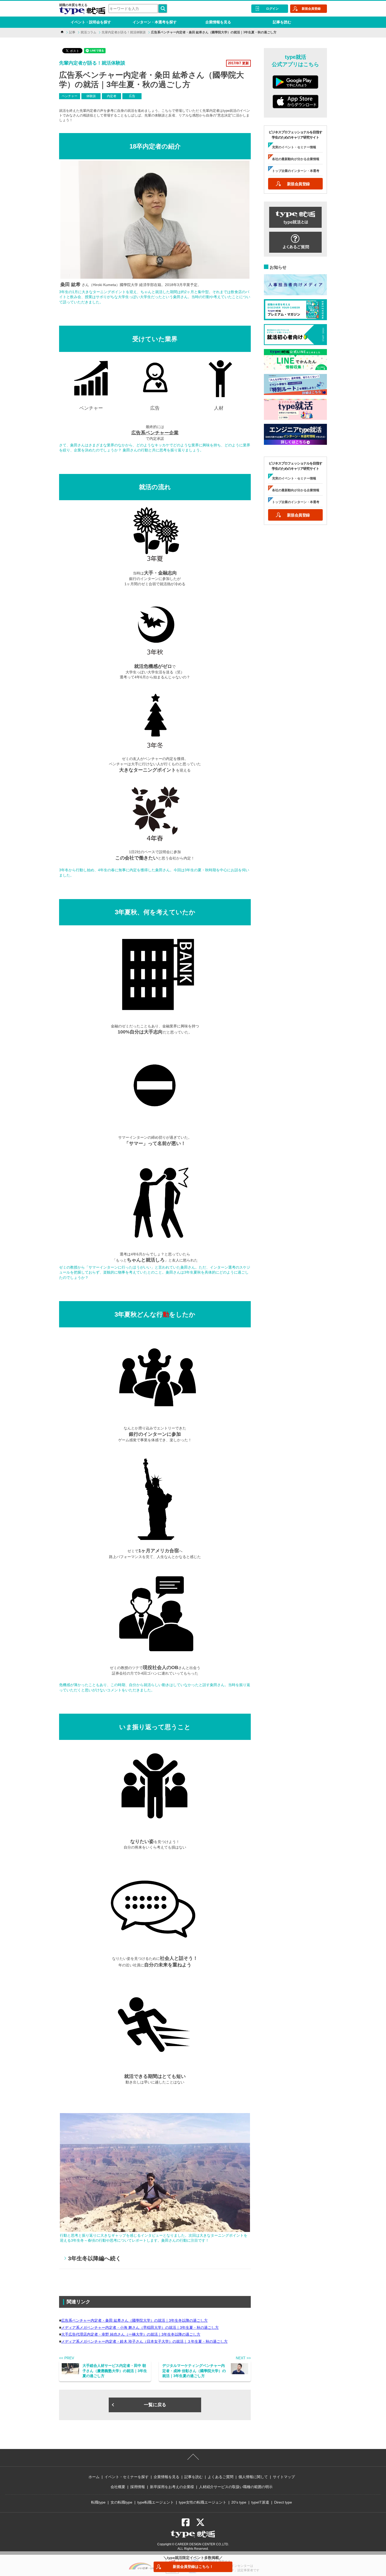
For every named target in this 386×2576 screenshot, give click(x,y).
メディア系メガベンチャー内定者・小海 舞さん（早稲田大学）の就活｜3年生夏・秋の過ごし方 (140, 2327)
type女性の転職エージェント (203, 2502)
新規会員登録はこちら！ (193, 2567)
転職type (98, 2502)
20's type (239, 2502)
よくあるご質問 (221, 2477)
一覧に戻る (155, 2405)
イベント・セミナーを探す (127, 2477)
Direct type (283, 2502)
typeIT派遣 (260, 2502)
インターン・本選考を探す (155, 22)
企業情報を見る (218, 22)
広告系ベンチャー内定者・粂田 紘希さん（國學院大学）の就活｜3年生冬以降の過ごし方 (134, 2320)
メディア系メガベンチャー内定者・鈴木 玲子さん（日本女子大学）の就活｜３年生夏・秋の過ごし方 (144, 2341)
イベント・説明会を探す (91, 22)
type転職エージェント (156, 2502)
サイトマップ (284, 2477)
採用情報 (138, 2487)
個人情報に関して (253, 2477)
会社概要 (118, 2487)
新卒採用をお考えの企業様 (172, 2487)
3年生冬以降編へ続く (95, 2258)
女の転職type (121, 2502)
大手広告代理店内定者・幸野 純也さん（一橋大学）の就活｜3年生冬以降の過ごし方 (131, 2334)
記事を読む (282, 22)
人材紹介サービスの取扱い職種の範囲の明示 (236, 2487)
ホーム (94, 2477)
